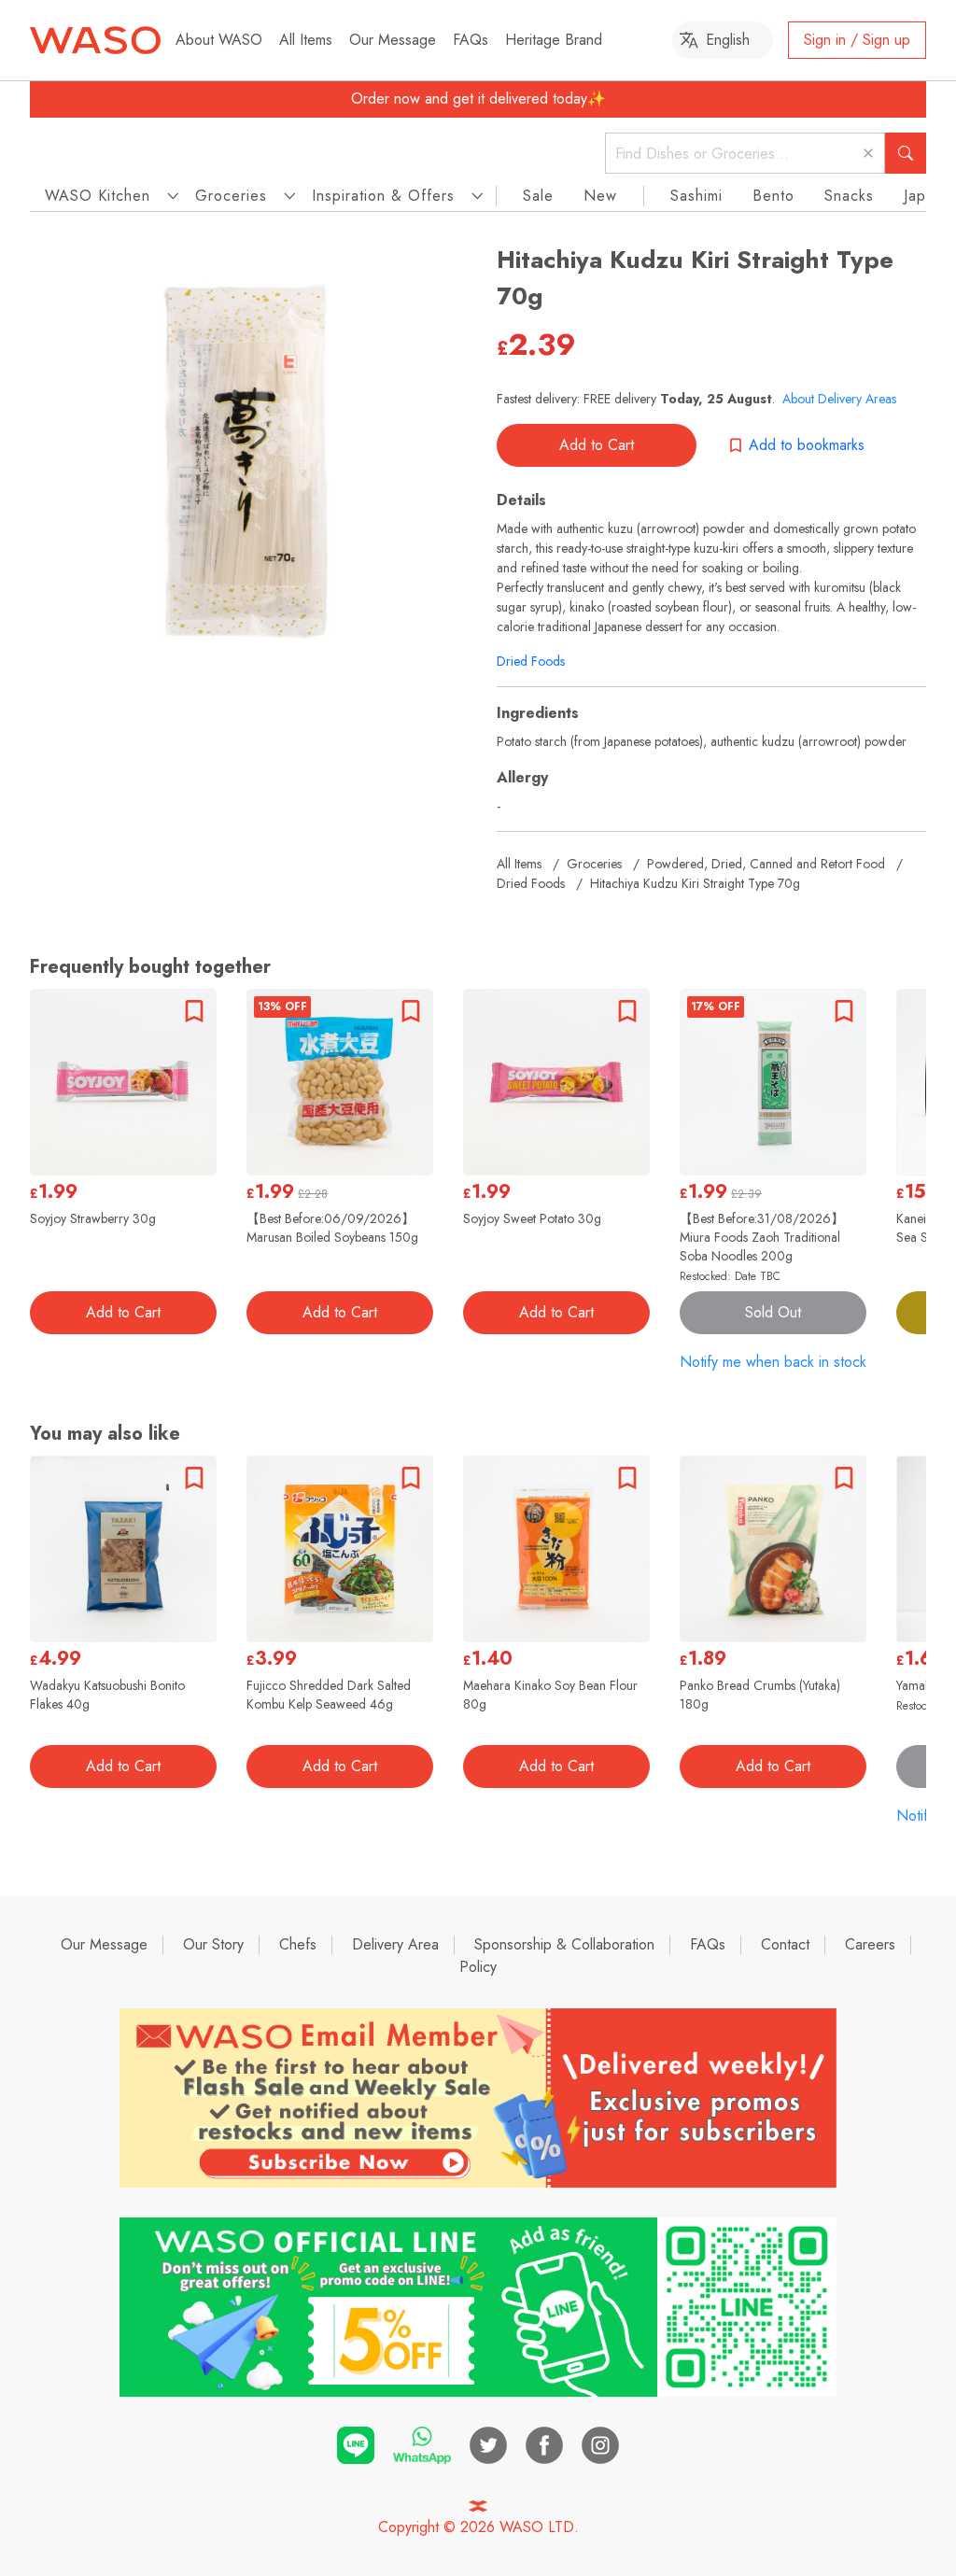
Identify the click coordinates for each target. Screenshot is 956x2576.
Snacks (849, 196)
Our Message (393, 40)
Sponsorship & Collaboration (564, 1944)
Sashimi (696, 196)
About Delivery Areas (839, 399)
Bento (773, 196)
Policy (478, 1967)
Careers (870, 1944)
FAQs (471, 40)
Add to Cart (597, 445)
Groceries (594, 864)
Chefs (298, 1944)
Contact (785, 1944)
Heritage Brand (554, 40)
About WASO (219, 40)
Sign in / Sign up (857, 40)
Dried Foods (531, 661)
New (600, 196)
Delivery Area (395, 1944)
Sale (538, 196)
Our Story (213, 1944)
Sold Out (773, 1312)
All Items (306, 40)
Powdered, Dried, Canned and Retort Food (766, 864)
